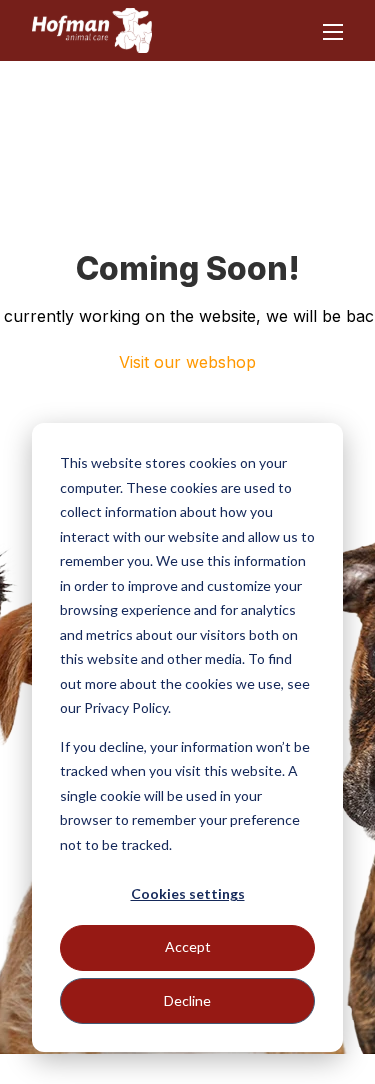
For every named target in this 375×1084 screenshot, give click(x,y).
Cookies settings (188, 893)
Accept (188, 946)
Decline (187, 1000)
